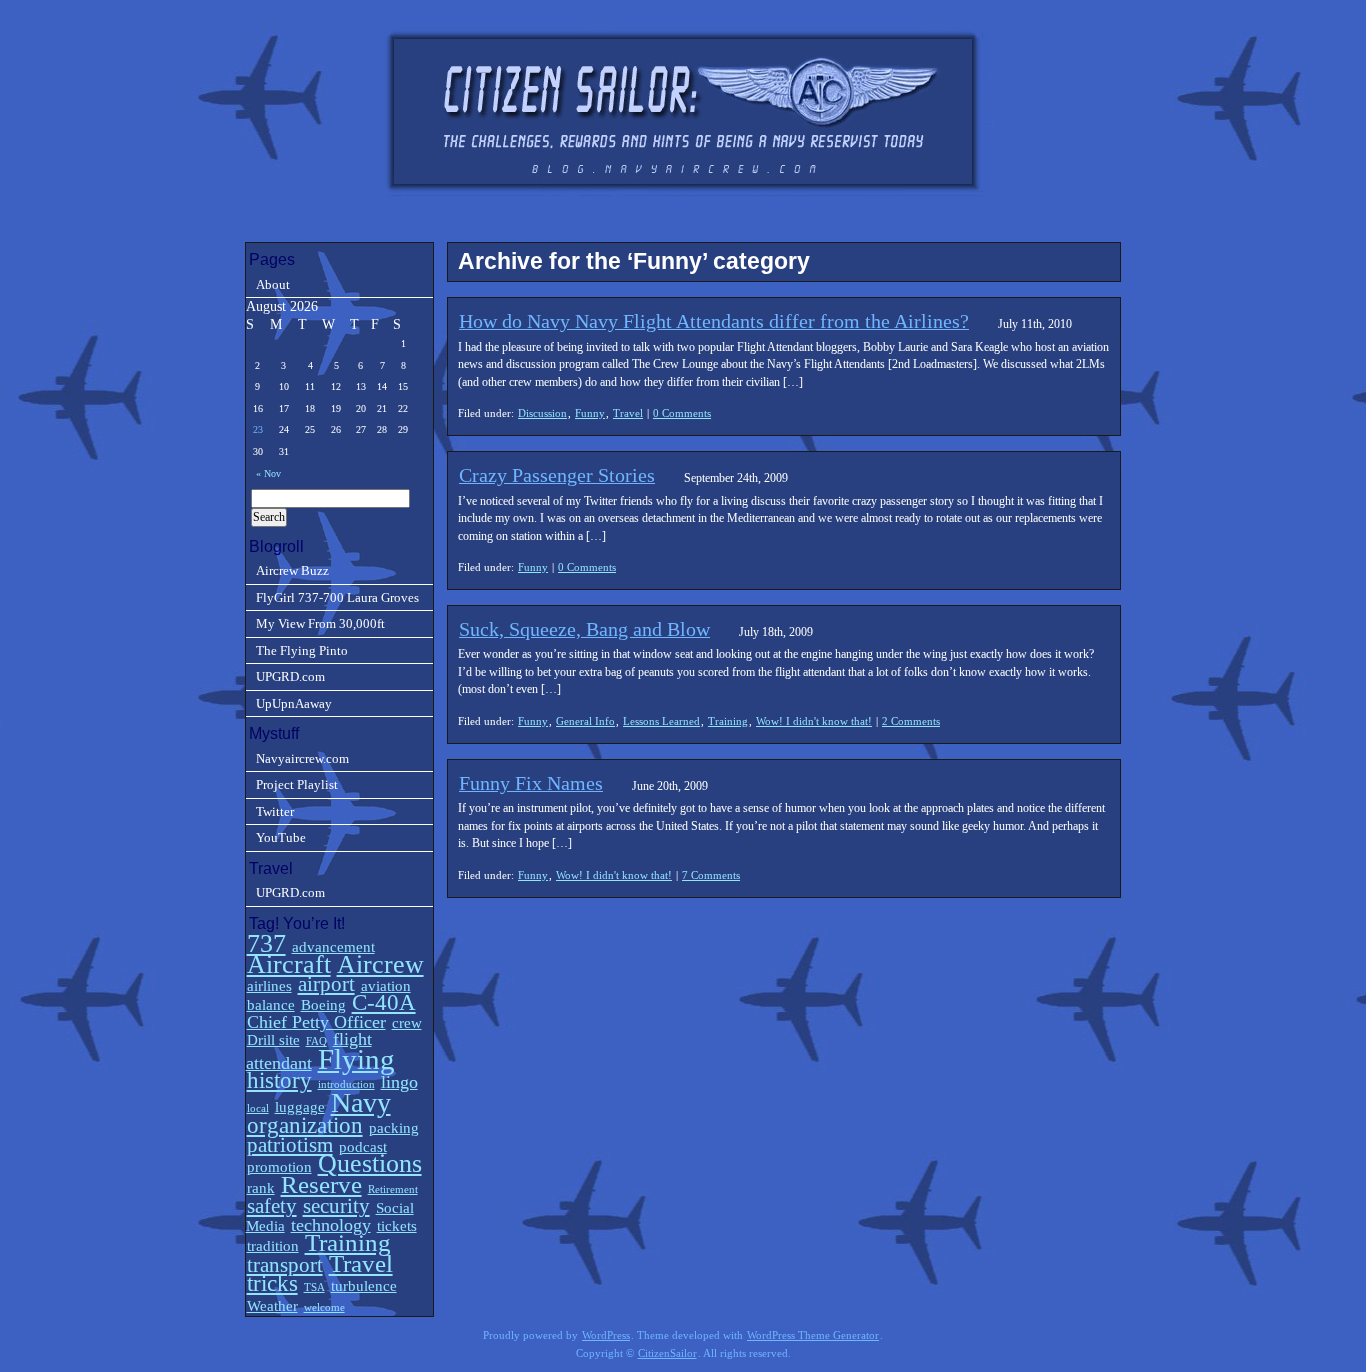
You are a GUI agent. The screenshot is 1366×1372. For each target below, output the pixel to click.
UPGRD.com (290, 676)
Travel (628, 413)
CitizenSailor (667, 1353)
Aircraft (289, 964)
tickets (397, 1225)
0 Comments (682, 413)
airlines (269, 985)
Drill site (273, 1039)
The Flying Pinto (302, 650)
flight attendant (309, 1050)
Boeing (323, 1004)
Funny (590, 413)
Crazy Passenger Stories (557, 475)
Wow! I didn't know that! (814, 721)
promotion (279, 1166)
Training (728, 721)
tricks (272, 1283)
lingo (399, 1082)
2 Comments (911, 721)
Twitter (275, 811)
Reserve (321, 1184)
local (258, 1108)
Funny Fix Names (531, 783)
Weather (272, 1305)
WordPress (606, 1335)
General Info (585, 721)
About (273, 284)
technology (331, 1225)
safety (272, 1206)
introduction (346, 1084)
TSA (314, 1287)
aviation (386, 985)
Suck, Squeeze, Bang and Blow (584, 629)
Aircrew (380, 964)
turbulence (364, 1285)
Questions (370, 1163)
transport (285, 1265)
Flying (356, 1059)
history (279, 1080)
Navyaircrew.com (302, 758)
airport (326, 984)
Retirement (393, 1189)
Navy (361, 1102)
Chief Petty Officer (316, 1022)
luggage (300, 1106)
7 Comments (711, 875)
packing (394, 1127)
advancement (333, 946)
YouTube (281, 837)
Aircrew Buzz (292, 570)
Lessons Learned (661, 721)
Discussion (542, 413)
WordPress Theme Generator (813, 1335)
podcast (363, 1146)
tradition (273, 1245)
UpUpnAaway (294, 703)
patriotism (290, 1145)
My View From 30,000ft (320, 623)
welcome (324, 1307)
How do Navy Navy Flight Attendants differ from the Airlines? (714, 321)
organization (305, 1125)
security (336, 1206)
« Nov (268, 473)
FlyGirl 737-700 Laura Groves (337, 597)
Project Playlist (297, 784)
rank (261, 1187)
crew (407, 1022)
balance (271, 1004)
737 (266, 943)
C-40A (384, 1002)
